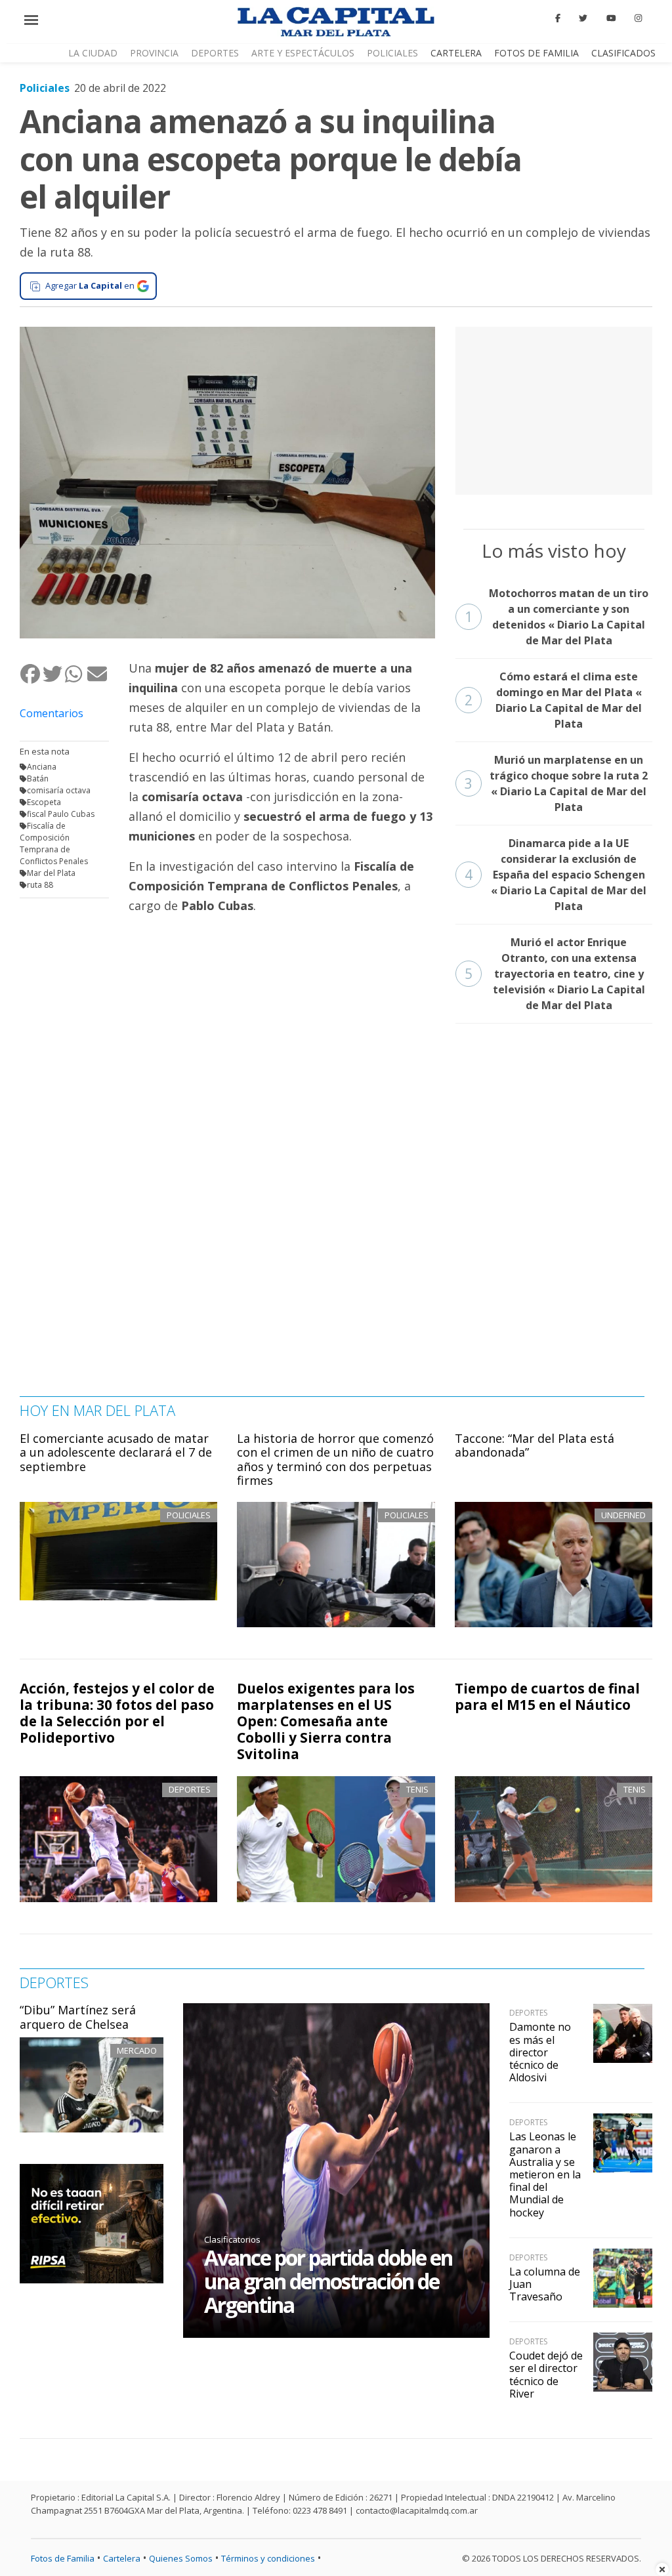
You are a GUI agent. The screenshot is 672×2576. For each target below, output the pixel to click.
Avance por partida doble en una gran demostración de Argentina (328, 2281)
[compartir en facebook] (31, 674)
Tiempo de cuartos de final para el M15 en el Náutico (547, 1696)
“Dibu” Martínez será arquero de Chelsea (78, 2017)
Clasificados (623, 53)
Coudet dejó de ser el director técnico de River (546, 2375)
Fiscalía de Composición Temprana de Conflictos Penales (54, 843)
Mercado (137, 2050)
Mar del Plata (51, 873)
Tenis (417, 1789)
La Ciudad (93, 53)
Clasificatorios (232, 2239)
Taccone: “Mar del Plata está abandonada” (535, 1445)
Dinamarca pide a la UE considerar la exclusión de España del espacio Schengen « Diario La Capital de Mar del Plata (556, 875)
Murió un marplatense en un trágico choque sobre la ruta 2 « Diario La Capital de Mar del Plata (556, 783)
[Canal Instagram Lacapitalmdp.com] (638, 18)
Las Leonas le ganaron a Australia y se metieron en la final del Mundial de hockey (545, 2174)
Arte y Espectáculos (303, 53)
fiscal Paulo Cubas (61, 814)
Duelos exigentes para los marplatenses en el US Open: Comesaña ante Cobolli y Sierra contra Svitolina (326, 1721)
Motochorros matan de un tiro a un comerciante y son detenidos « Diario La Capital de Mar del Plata (557, 617)
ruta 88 (40, 885)
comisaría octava (59, 790)
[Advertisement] (554, 409)
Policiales (392, 53)
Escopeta (44, 802)
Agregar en (90, 285)
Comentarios (52, 713)
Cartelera (456, 53)
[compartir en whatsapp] (75, 674)
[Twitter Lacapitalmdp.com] (584, 18)
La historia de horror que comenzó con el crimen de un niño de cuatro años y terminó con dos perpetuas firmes (335, 1460)
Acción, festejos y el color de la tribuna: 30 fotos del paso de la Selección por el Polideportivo (117, 1713)
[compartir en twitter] (53, 674)
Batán (38, 779)
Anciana (42, 767)
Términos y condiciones (268, 2558)
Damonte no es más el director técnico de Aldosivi (540, 2052)
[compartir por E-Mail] (98, 674)
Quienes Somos (181, 2558)
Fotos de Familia (536, 53)
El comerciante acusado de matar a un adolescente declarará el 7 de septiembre (116, 1452)
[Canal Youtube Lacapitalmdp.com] (611, 18)
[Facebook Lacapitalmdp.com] (558, 18)
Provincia (154, 53)
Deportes (215, 53)
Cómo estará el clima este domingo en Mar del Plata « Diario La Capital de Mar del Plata (554, 700)
